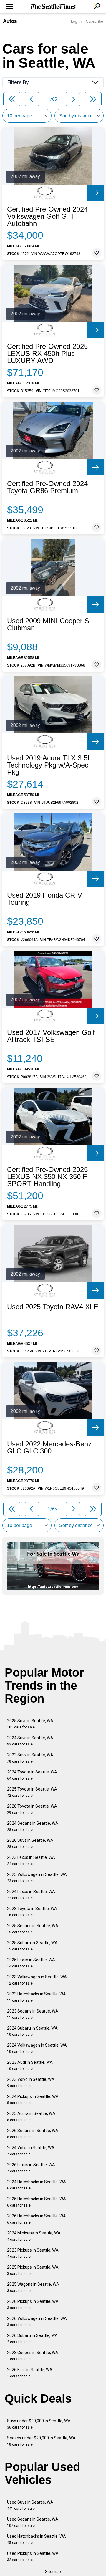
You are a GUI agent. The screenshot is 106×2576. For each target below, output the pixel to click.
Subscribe (95, 21)
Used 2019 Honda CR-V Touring (45, 899)
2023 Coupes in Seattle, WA (33, 2356)
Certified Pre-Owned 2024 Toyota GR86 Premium (47, 487)
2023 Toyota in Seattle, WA (32, 1912)
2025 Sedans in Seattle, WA (33, 1929)
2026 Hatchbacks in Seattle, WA (37, 2219)
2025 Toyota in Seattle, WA (32, 1792)
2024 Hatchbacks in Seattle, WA (37, 2185)
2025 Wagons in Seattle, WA (33, 2287)
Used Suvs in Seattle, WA (30, 2505)
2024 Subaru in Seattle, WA (32, 2031)
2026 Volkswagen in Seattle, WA (37, 2321)
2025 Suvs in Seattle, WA (30, 1724)
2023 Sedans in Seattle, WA (33, 2014)
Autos (10, 21)
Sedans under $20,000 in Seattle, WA (41, 2441)
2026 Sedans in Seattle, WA (33, 2134)
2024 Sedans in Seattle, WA (33, 1826)
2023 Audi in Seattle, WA (30, 2065)
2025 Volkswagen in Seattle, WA (37, 1878)
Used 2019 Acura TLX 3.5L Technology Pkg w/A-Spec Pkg (49, 765)
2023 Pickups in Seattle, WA (33, 2253)
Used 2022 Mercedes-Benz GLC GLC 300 (49, 1448)
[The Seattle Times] (53, 7)
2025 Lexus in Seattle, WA (31, 1963)
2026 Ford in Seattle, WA (30, 2373)
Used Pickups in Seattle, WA (33, 2556)
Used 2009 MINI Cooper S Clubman (48, 624)
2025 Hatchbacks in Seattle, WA (37, 2202)
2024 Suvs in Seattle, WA (30, 1741)
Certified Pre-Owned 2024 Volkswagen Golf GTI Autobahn (47, 216)
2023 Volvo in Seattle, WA (31, 2082)
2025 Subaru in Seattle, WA (32, 1946)
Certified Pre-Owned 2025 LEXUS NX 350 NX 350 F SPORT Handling (47, 1177)
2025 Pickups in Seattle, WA (33, 2270)
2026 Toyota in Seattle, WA (32, 1809)
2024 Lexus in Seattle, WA (31, 1895)
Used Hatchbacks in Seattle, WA (37, 2539)
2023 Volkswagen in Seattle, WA (37, 1980)
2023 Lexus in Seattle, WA (31, 1860)
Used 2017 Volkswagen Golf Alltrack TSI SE (51, 1036)
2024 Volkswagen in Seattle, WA (37, 2048)
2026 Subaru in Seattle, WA (32, 2339)
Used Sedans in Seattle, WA (33, 2522)
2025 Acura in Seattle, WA (31, 2117)
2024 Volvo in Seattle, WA (31, 2151)
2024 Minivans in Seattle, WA (34, 2236)
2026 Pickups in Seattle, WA (33, 2304)
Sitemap (53, 2572)
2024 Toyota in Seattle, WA (32, 1775)
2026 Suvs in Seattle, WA (30, 1843)
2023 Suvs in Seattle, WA (30, 1758)
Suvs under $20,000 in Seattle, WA (39, 2424)
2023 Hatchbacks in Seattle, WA (37, 1997)
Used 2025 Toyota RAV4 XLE (53, 1307)
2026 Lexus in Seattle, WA (31, 2168)
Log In (76, 21)
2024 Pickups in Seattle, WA (33, 2100)
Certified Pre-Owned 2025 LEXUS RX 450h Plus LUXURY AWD (47, 354)
